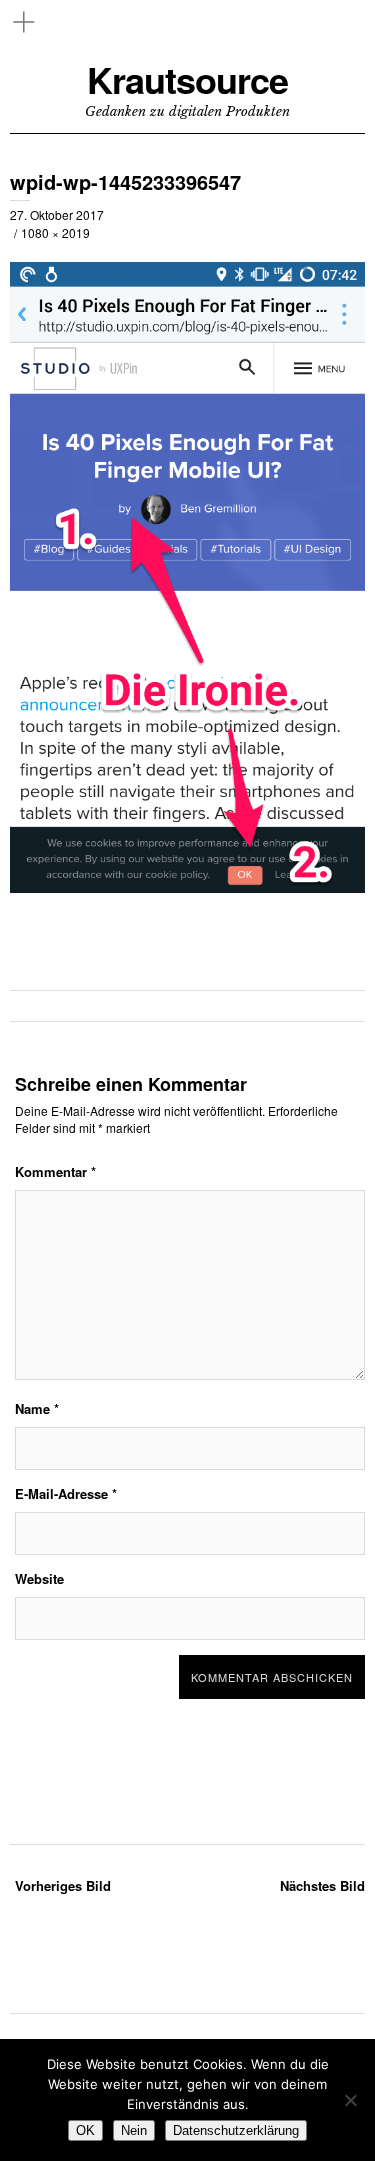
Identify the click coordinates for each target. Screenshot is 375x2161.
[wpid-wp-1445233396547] (187, 920)
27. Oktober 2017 (57, 214)
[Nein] (350, 2100)
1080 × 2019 (55, 232)
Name (37, 1408)
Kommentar (55, 1171)
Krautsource (187, 79)
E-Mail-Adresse (66, 1493)
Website (39, 1578)
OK (85, 2130)
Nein (134, 2130)
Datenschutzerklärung (236, 2130)
